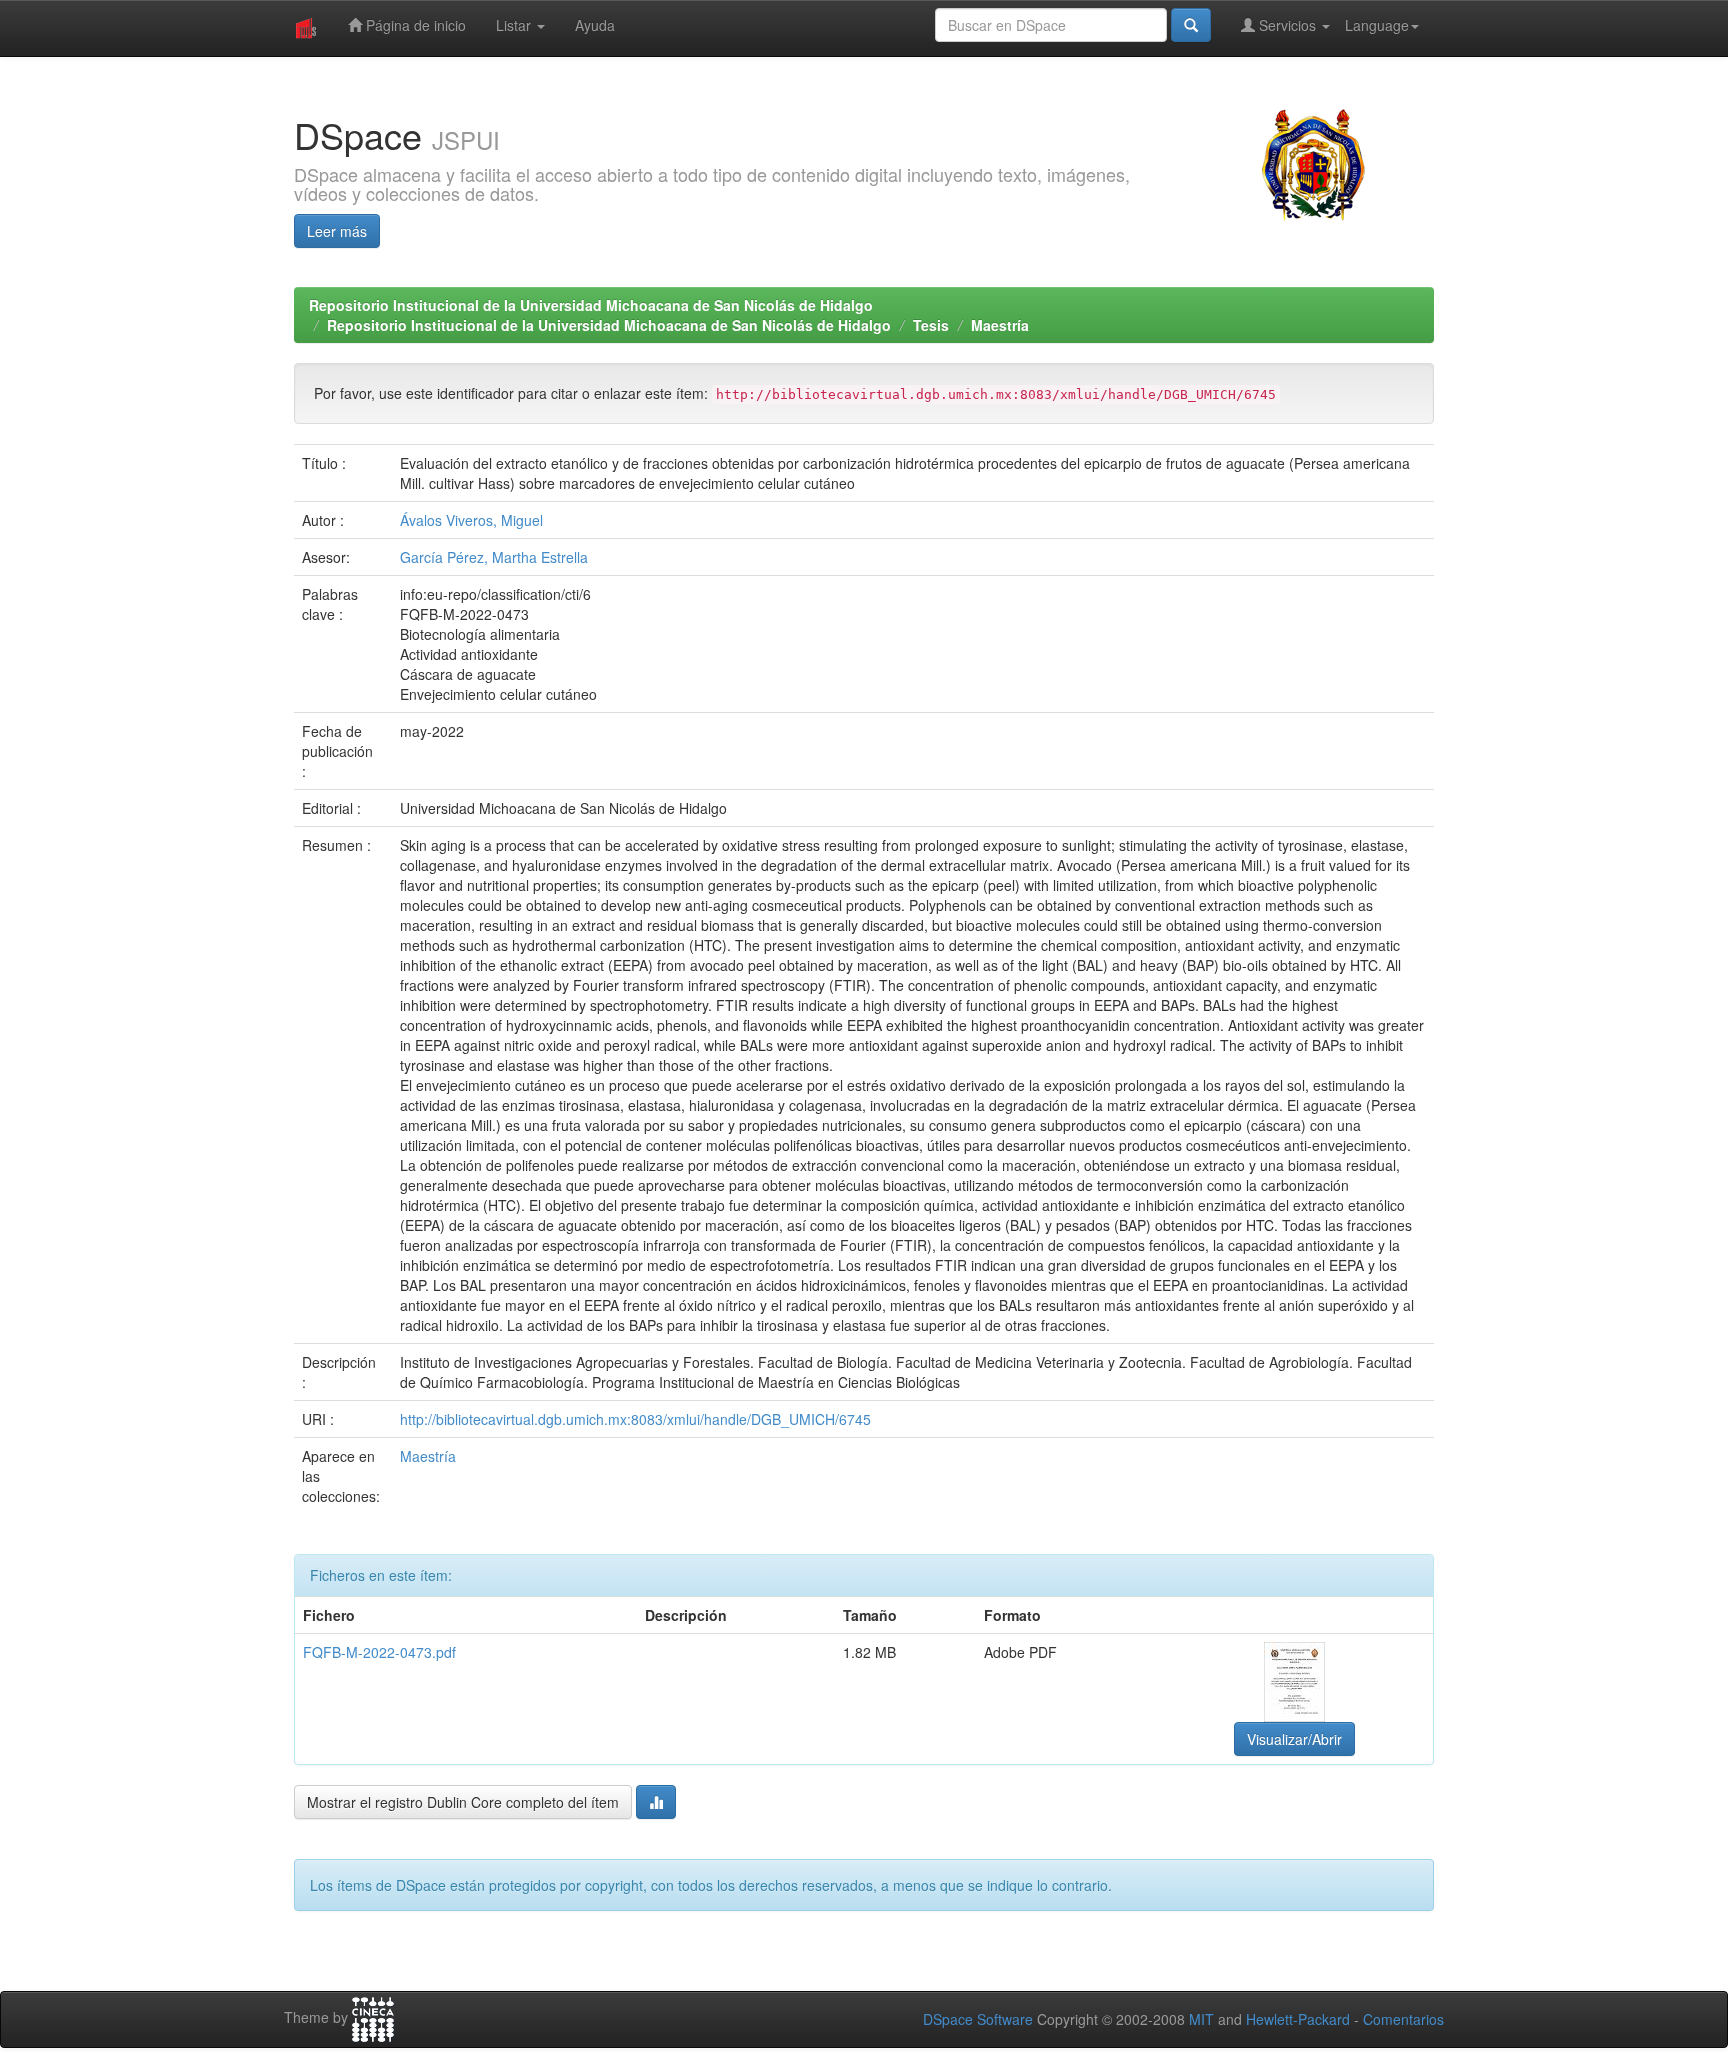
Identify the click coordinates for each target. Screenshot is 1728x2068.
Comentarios (1403, 2019)
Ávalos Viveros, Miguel (471, 520)
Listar (515, 25)
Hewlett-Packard (1298, 2019)
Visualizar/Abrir (1294, 1739)
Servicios (1287, 25)
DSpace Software (978, 2019)
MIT (1201, 2019)
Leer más (337, 231)
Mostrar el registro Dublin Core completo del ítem (463, 1802)
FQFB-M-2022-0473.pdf (379, 1652)
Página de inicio (414, 25)
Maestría (1000, 325)
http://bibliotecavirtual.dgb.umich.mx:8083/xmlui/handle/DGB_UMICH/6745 (635, 1419)
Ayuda (595, 25)
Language (1377, 25)
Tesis (931, 325)
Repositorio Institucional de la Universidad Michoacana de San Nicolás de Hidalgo (591, 305)
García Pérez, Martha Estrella (494, 557)
